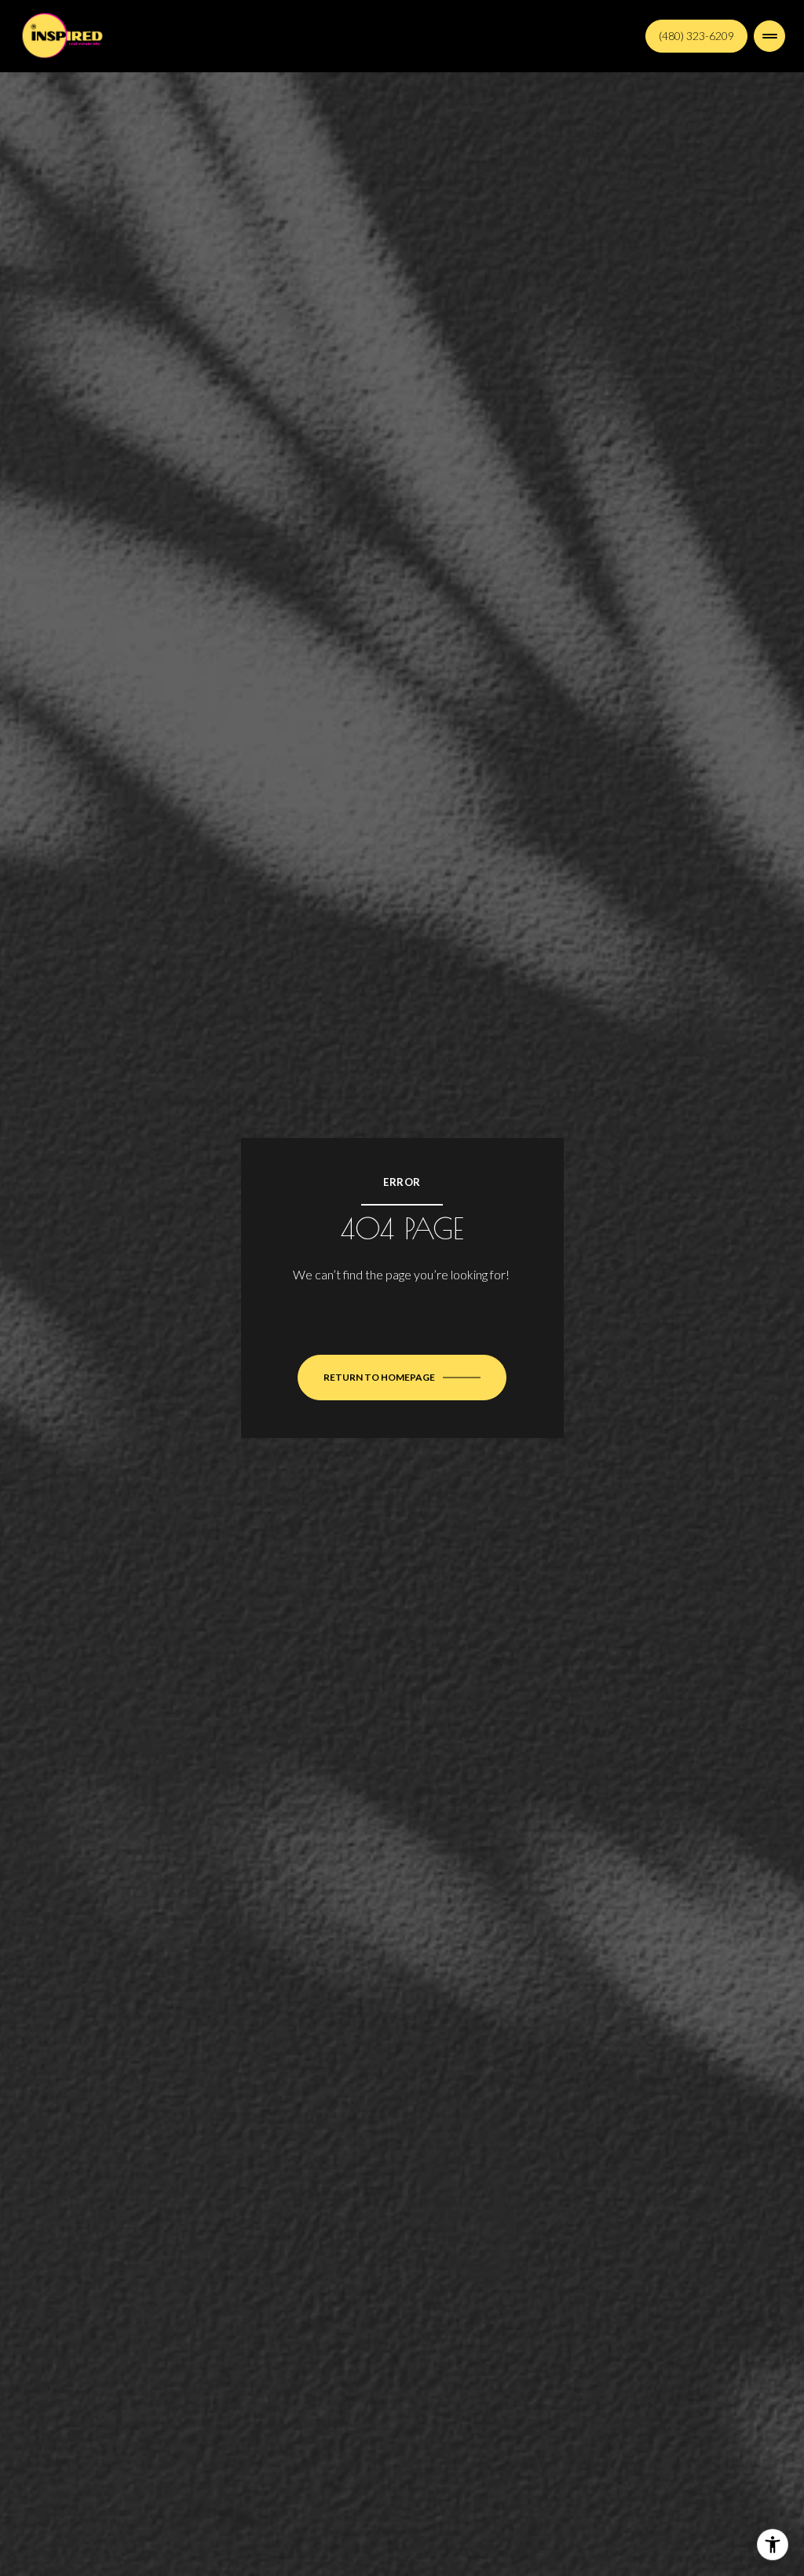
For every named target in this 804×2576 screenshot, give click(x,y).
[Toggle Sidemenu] (769, 36)
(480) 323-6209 (696, 36)
